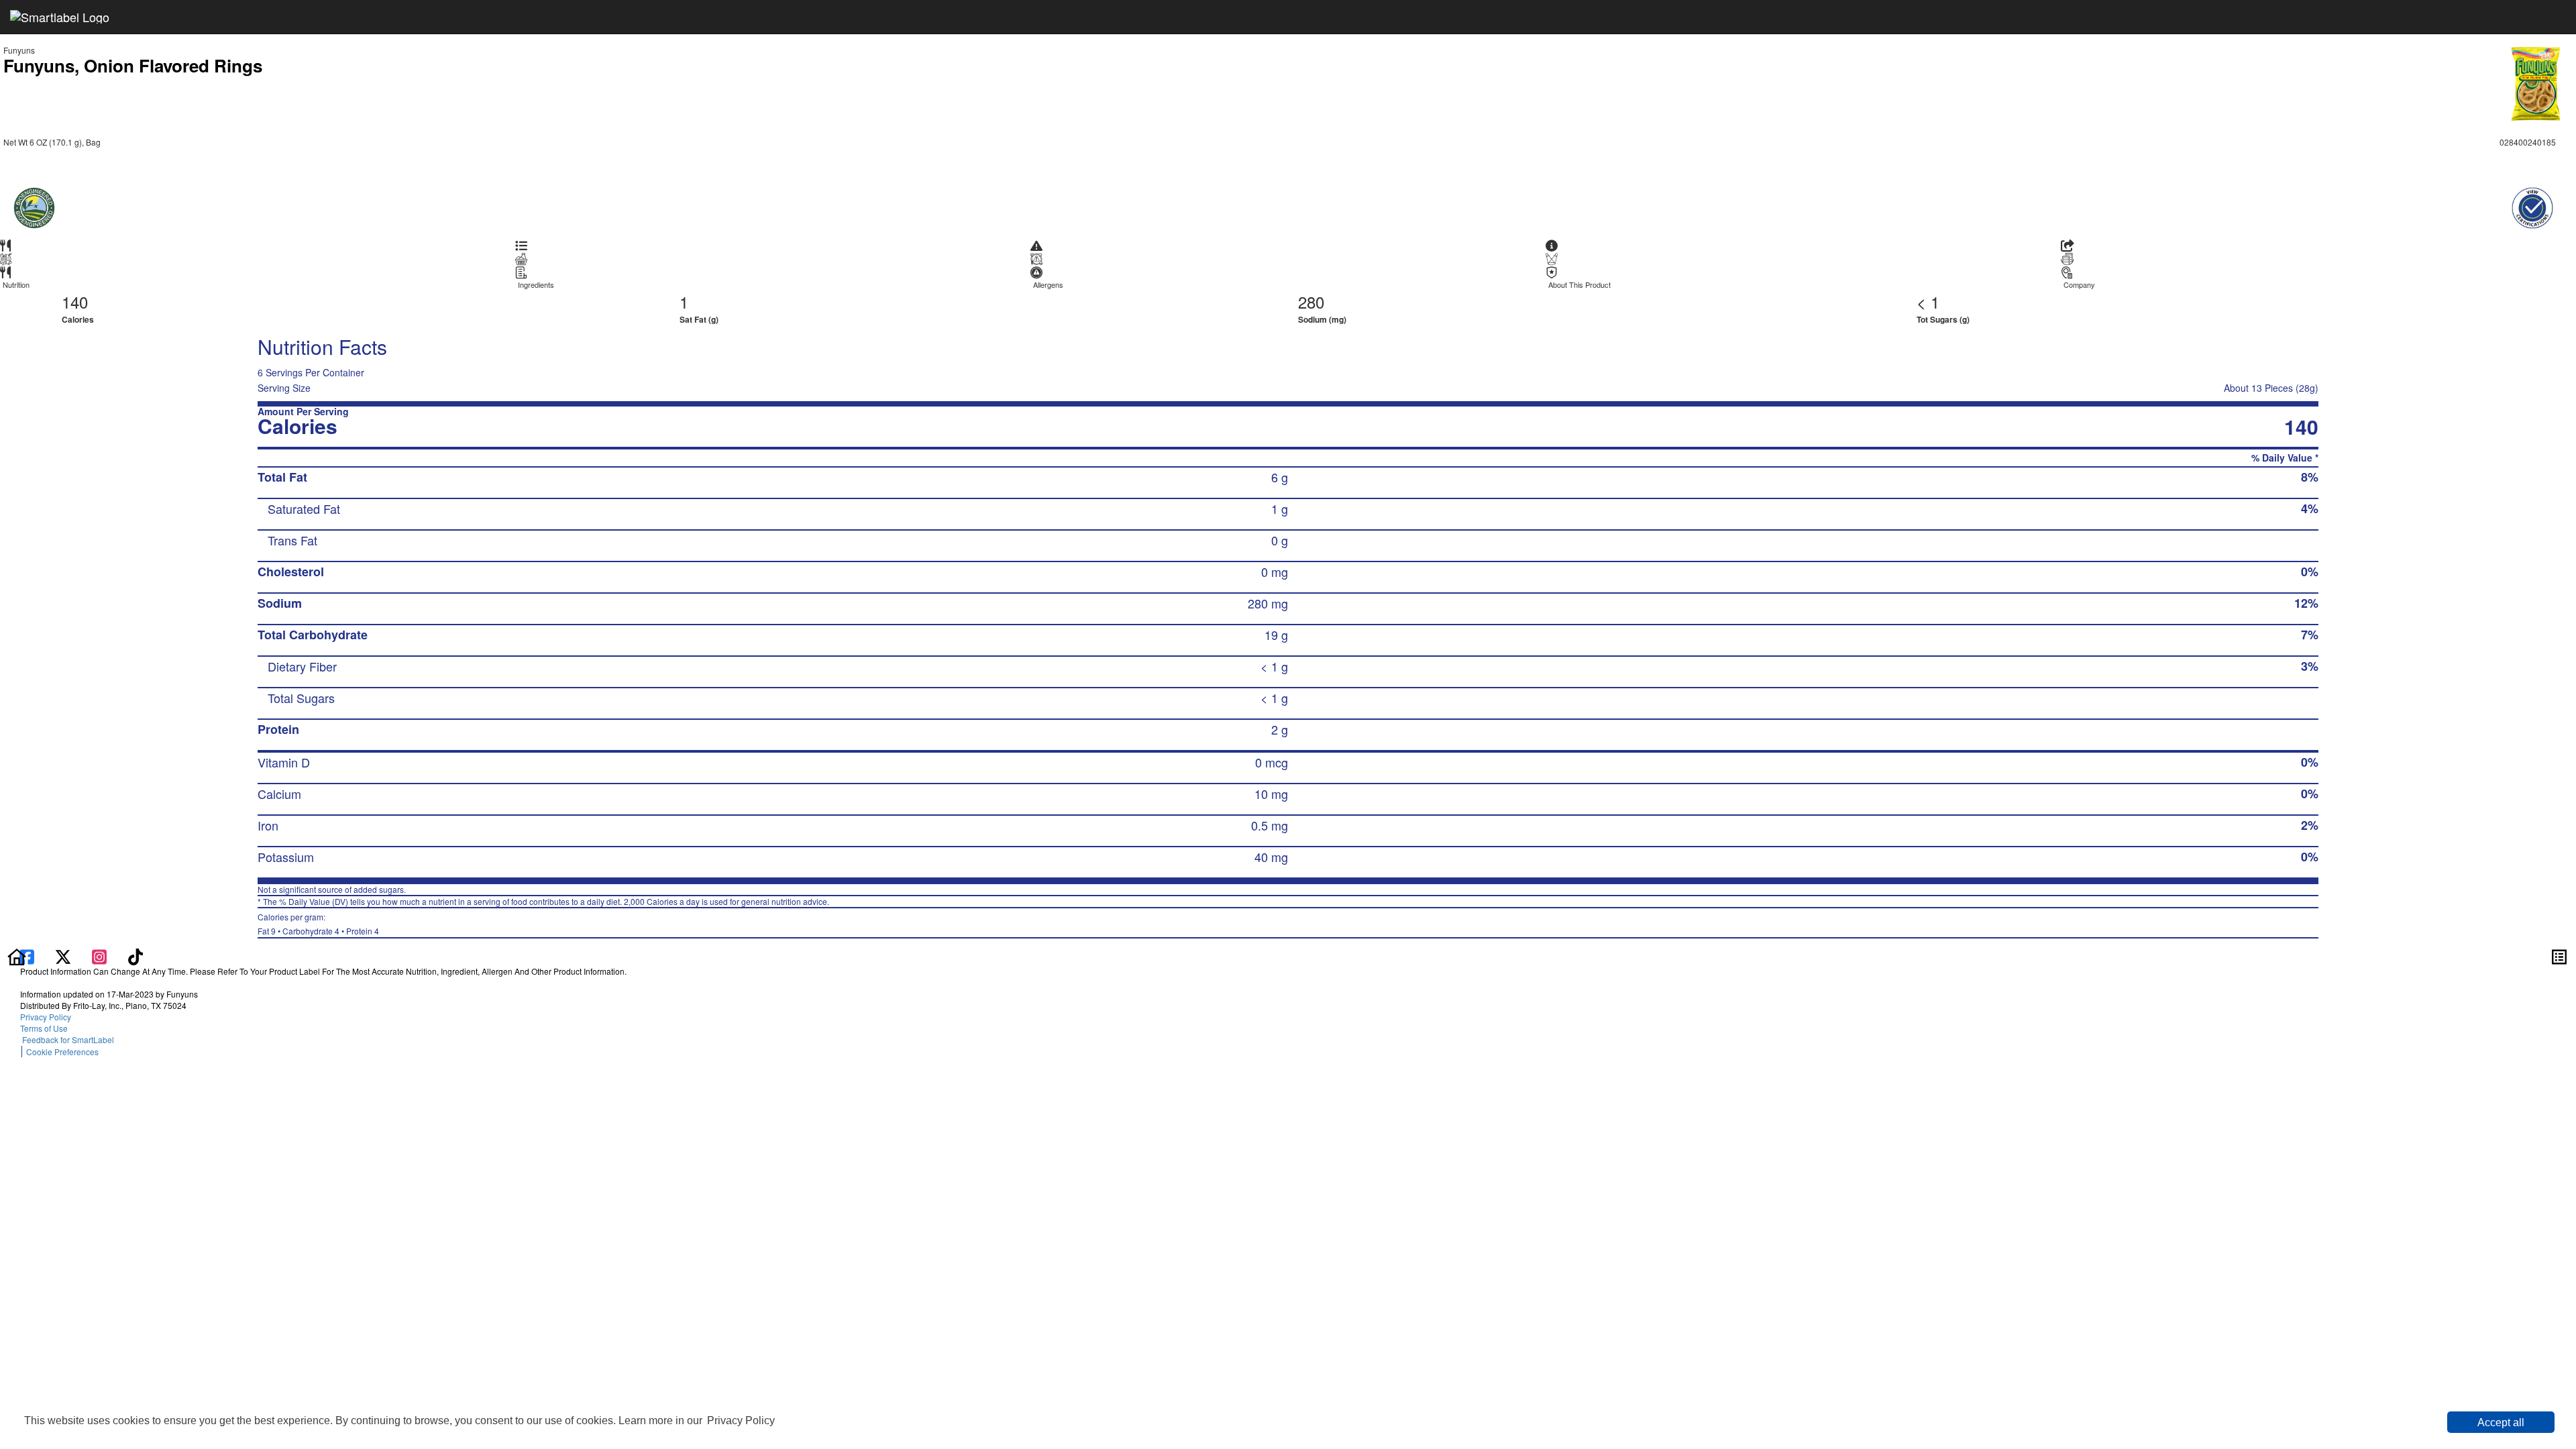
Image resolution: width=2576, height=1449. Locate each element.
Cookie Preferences (62, 1052)
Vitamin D (284, 762)
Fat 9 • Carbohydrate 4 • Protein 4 (318, 924)
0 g (1280, 540)
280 (1311, 302)
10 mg (1271, 794)
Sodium (280, 603)
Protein (278, 729)
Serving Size (284, 388)
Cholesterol (291, 572)
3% (2310, 666)
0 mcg (1272, 762)
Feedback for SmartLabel (67, 1039)
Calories (78, 319)
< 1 (1928, 302)
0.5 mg (1270, 825)
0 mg (1275, 572)
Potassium (286, 857)
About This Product (1579, 285)
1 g (1280, 508)
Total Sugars (301, 698)
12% (2306, 603)
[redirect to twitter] (63, 955)
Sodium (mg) (1322, 319)
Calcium (279, 794)
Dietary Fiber (302, 666)
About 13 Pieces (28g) (2271, 388)
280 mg (1268, 603)
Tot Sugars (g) (1943, 319)
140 (75, 302)
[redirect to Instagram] (101, 955)
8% (2310, 477)
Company (2079, 285)
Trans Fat (292, 540)
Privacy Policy (741, 1420)
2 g (1280, 729)
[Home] (17, 955)
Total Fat (282, 477)
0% (2310, 572)
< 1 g (1274, 666)
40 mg (1271, 857)
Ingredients (536, 285)
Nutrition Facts (322, 346)
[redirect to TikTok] (136, 955)
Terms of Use (46, 1028)
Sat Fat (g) (699, 319)
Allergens (1048, 285)
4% (2310, 508)
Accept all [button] (2501, 1423)
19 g (1276, 635)
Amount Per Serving (303, 412)
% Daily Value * (2285, 458)
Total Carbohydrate (313, 635)
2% (2310, 825)
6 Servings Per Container (311, 372)
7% (2310, 635)
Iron (268, 825)
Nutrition (16, 285)
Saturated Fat (304, 508)
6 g (1280, 477)
